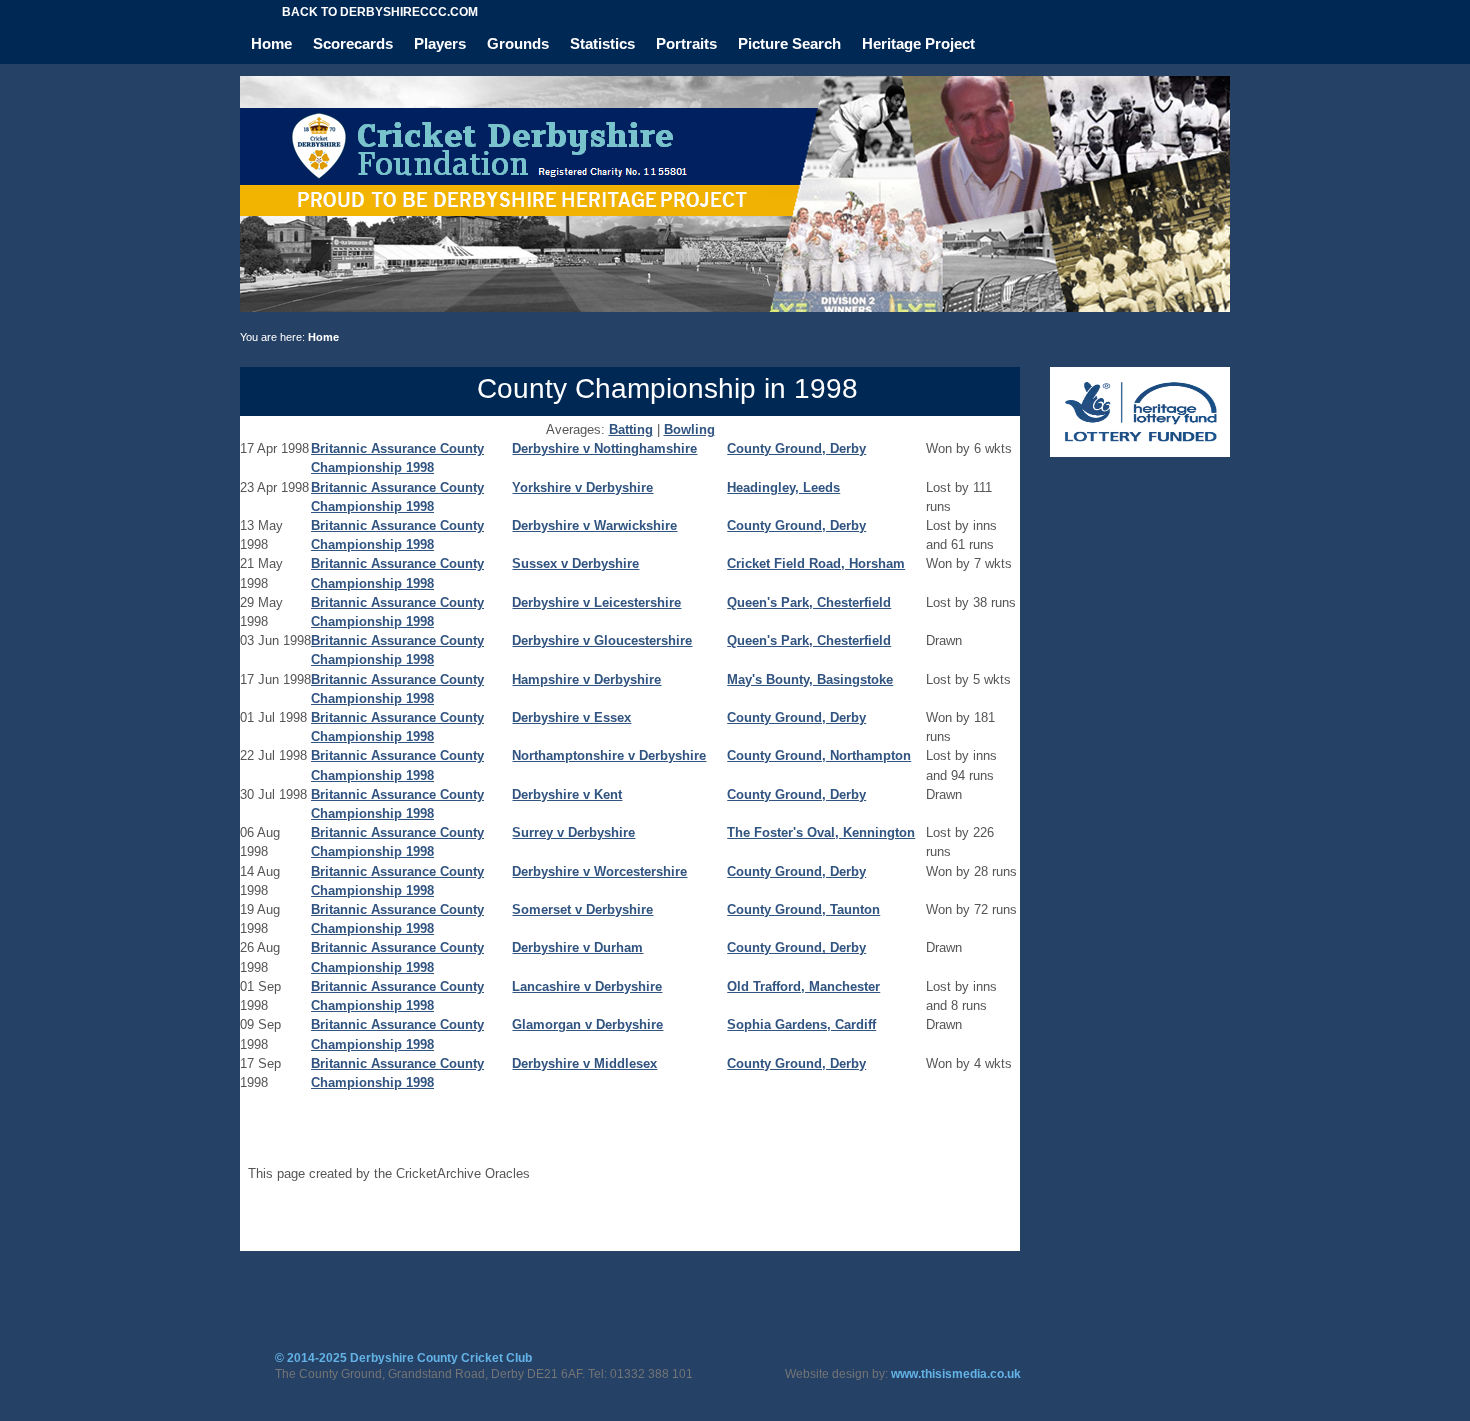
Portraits (686, 43)
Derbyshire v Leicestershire (596, 602)
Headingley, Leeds (783, 487)
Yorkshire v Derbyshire (582, 487)
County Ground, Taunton (803, 909)
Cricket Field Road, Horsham (816, 563)
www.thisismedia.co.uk (956, 1374)
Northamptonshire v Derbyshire (609, 755)
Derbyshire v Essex (571, 717)
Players (440, 43)
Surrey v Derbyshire (573, 832)
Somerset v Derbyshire (582, 909)
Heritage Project (918, 43)
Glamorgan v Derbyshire (587, 1024)
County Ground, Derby (796, 448)
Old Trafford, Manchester (803, 986)
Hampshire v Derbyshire (586, 679)
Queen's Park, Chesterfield (809, 602)
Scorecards (353, 43)
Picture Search (789, 43)
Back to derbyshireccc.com (380, 12)
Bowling (689, 429)
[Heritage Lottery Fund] (1140, 452)
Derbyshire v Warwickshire (594, 525)
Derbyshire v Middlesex (584, 1063)
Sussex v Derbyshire (575, 563)
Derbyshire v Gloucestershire (602, 640)
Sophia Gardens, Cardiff (801, 1024)
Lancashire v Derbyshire (587, 986)
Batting (631, 429)
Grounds (518, 43)
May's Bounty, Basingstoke (810, 679)
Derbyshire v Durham (577, 947)
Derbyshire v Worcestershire (599, 871)
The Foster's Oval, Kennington (821, 832)
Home (271, 43)
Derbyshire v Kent (567, 794)
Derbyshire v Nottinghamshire (604, 448)
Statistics (602, 43)
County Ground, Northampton (819, 755)
